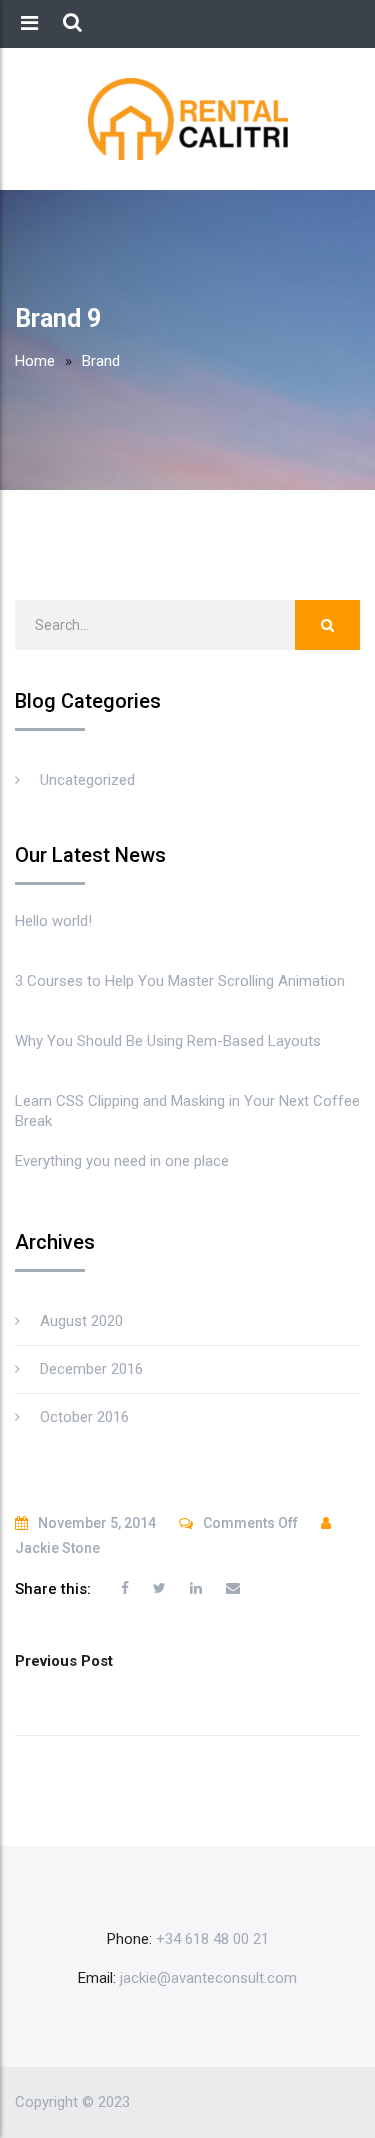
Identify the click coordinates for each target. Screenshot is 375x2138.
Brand (101, 361)
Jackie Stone (57, 1548)
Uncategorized (87, 780)
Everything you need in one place (122, 1161)
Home (35, 361)
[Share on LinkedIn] (196, 1588)
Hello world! (53, 921)
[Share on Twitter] (159, 1588)
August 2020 (81, 1321)
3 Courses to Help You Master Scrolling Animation (180, 981)
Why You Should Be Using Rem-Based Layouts (168, 1041)
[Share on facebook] (125, 1588)
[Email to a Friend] (233, 1588)
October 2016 (84, 1417)
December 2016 (91, 1369)
